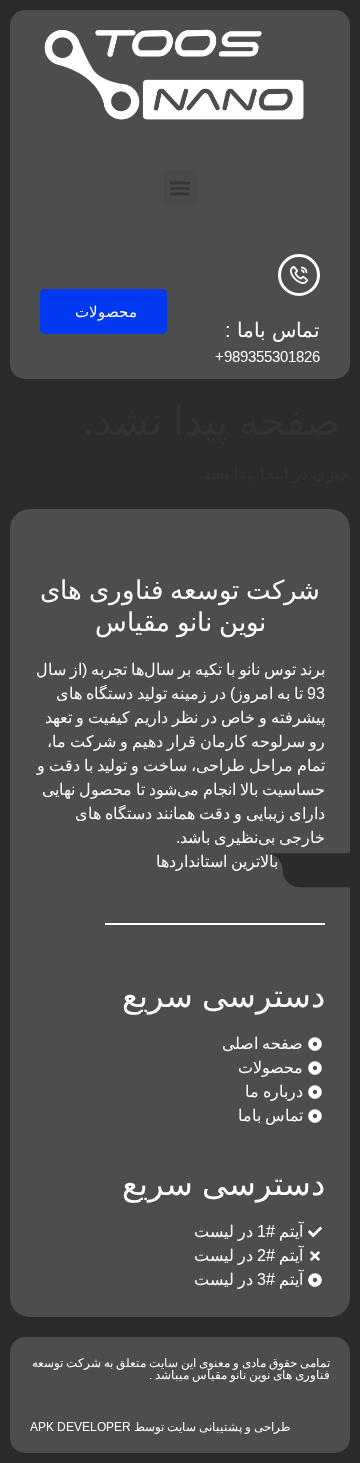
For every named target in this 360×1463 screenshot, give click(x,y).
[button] (180, 187)
